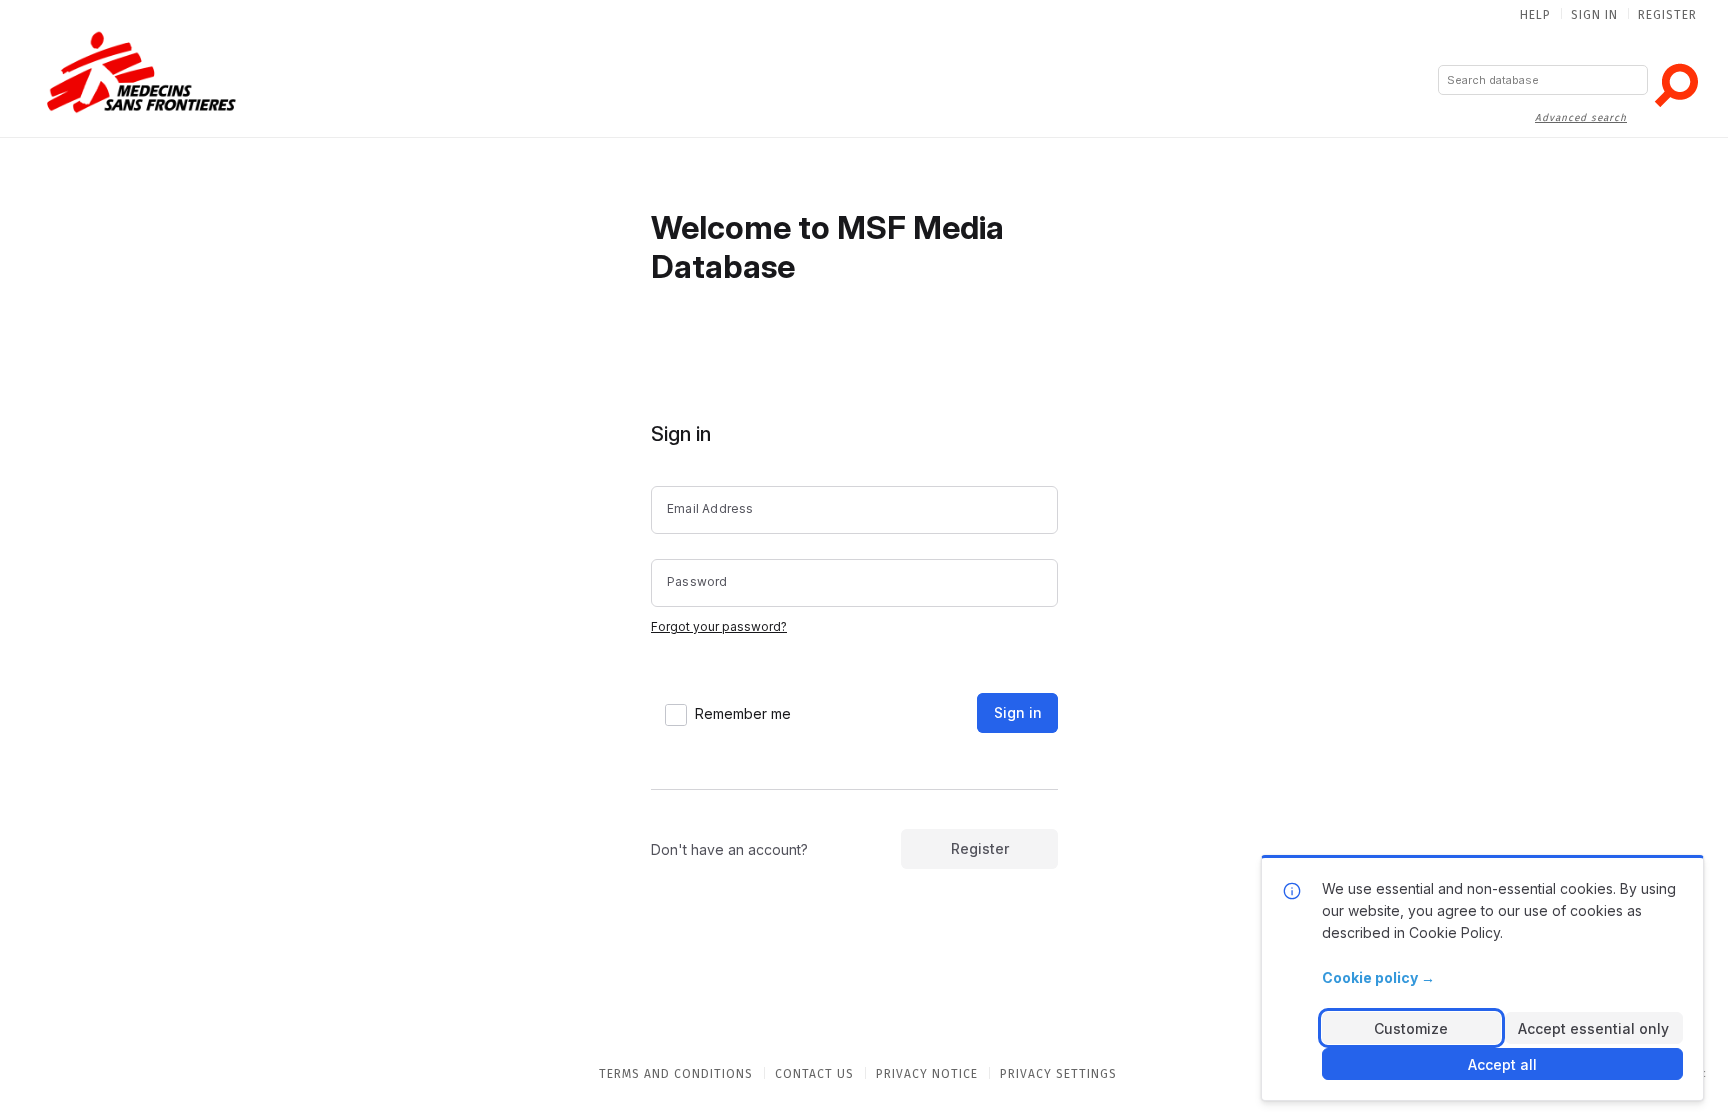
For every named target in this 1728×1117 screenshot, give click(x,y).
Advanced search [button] (1581, 118)
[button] (1676, 85)
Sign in (1594, 15)
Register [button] (980, 848)
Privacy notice (927, 1074)
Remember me (743, 713)
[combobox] (1543, 80)
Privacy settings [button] (1058, 1074)
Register (1667, 15)
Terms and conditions (676, 1074)
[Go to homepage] (141, 71)
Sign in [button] (1018, 712)
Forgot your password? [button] (719, 626)
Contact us (814, 1074)
